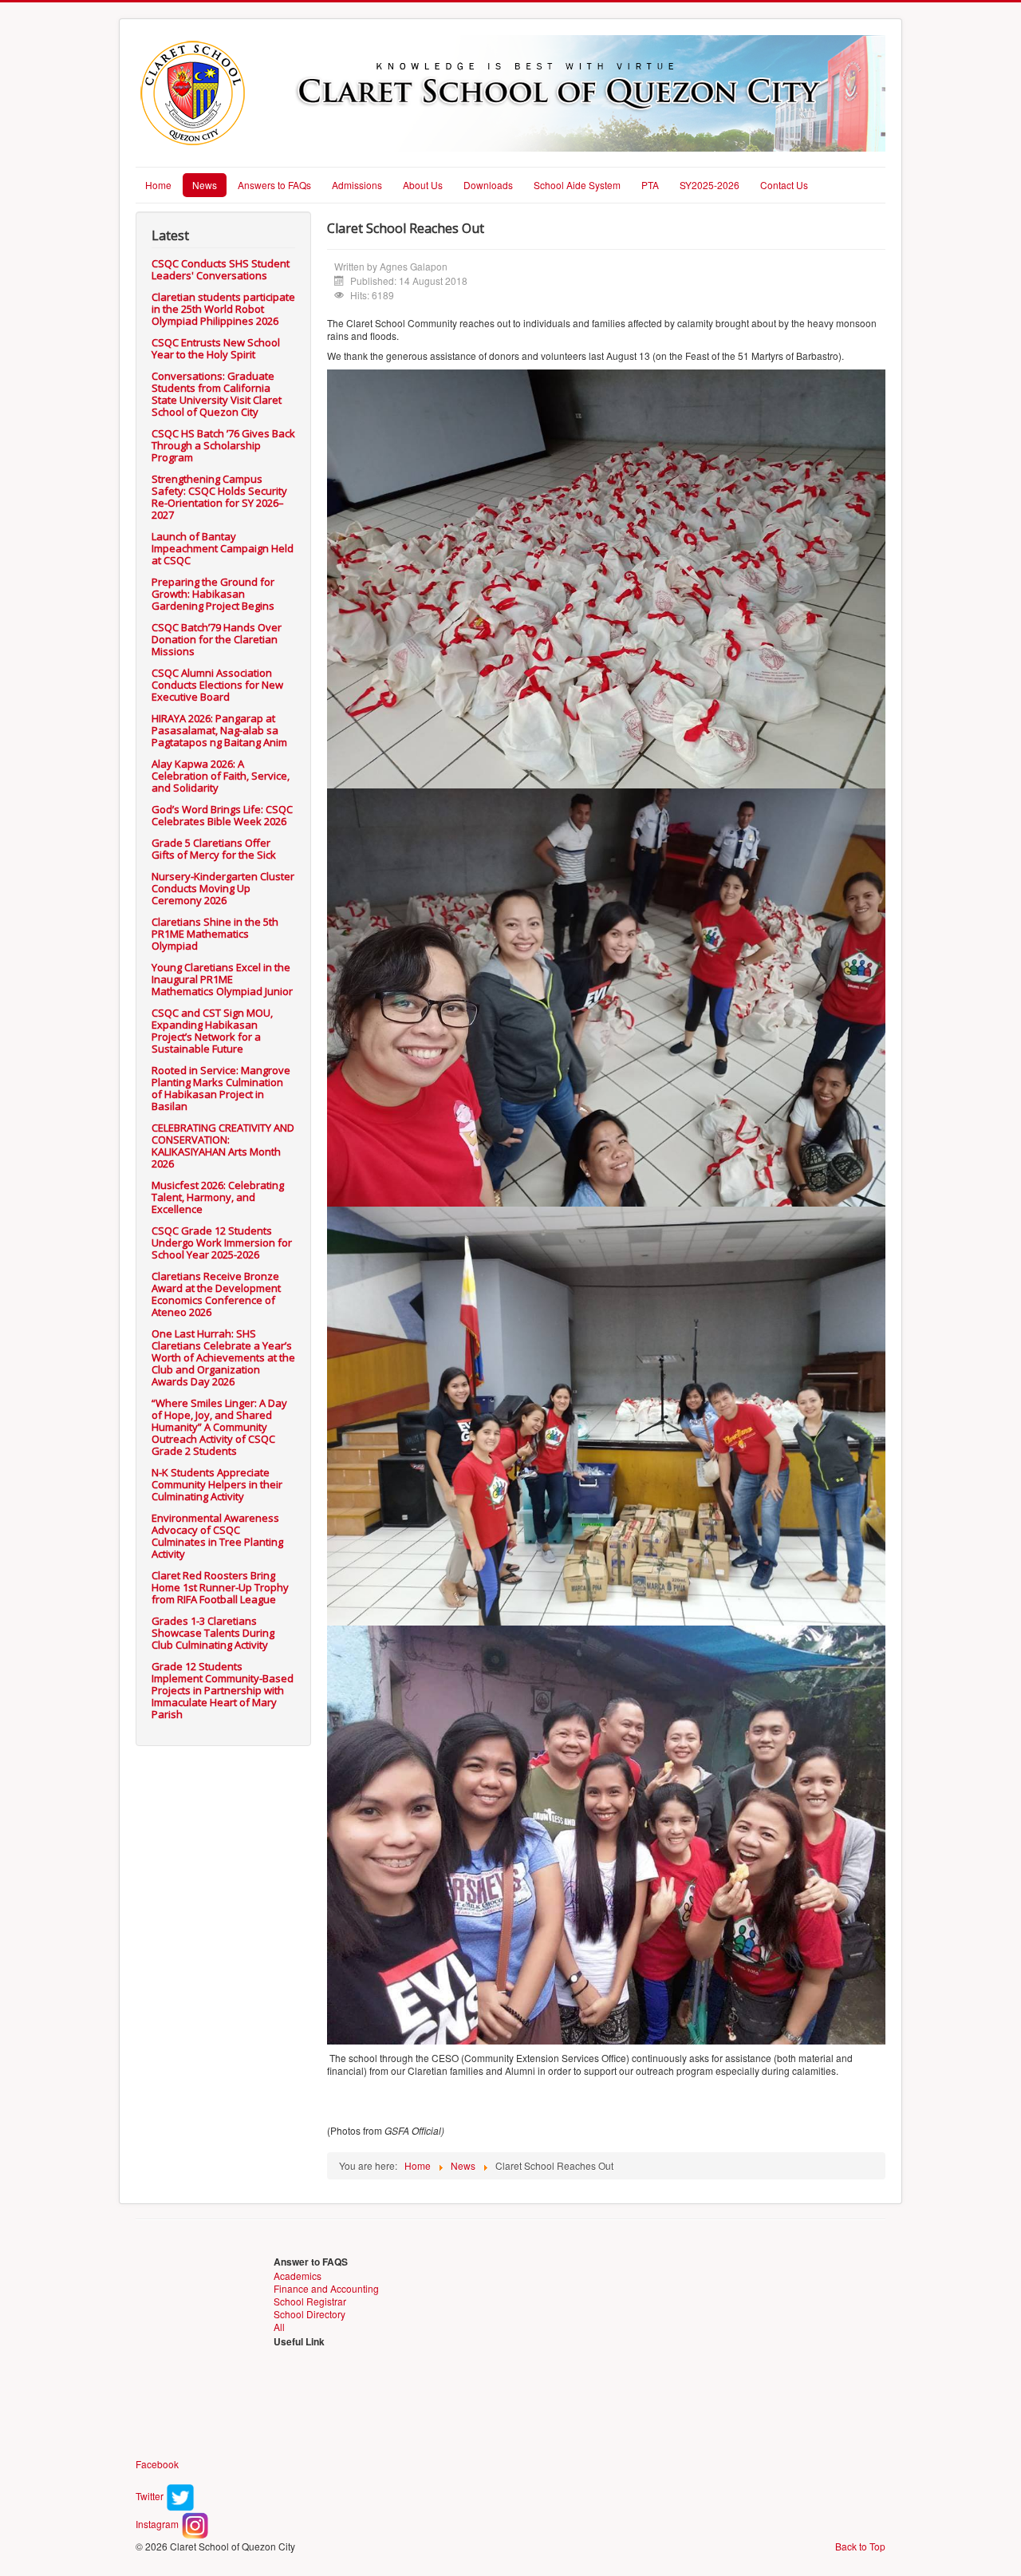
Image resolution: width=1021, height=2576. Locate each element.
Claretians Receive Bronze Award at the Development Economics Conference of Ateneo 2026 (216, 1294)
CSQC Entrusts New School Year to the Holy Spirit (216, 348)
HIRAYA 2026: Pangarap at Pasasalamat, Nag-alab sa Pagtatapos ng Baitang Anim (219, 730)
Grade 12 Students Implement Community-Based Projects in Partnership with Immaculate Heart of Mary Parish (223, 1690)
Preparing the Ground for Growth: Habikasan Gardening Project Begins (213, 594)
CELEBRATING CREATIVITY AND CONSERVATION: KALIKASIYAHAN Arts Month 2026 (223, 1146)
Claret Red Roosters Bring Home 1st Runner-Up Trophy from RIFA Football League (220, 1587)
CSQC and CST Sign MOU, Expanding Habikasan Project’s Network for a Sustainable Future (212, 1031)
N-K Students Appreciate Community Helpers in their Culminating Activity (217, 1484)
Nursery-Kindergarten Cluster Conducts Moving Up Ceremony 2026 (223, 888)
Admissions (357, 185)
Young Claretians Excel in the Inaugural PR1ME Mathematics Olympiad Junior (222, 979)
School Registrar (310, 2301)
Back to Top (860, 2546)
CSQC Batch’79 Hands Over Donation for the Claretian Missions (217, 639)
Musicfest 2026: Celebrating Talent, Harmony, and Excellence (218, 1197)
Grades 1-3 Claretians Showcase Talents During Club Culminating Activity (213, 1633)
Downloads (488, 185)
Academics (298, 2276)
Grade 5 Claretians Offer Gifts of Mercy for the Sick (214, 849)
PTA (650, 185)
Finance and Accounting (326, 2288)
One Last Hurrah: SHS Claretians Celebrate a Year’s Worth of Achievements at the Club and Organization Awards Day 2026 (223, 1357)
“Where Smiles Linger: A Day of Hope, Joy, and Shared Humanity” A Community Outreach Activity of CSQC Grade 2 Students (219, 1427)
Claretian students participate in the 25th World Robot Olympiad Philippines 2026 (223, 309)
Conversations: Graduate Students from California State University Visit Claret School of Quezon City (217, 394)
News (205, 185)
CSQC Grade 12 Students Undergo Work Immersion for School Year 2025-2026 (222, 1243)
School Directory (309, 2314)
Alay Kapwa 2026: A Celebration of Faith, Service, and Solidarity (221, 776)
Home (158, 185)
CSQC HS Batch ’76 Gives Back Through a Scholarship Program (223, 445)
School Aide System (577, 185)
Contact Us (784, 185)
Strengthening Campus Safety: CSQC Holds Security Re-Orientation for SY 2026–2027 (219, 497)
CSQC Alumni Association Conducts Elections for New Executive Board (217, 685)
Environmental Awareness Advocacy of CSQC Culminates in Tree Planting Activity (217, 1536)
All (279, 2327)
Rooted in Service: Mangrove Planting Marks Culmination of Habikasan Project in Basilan (221, 1088)
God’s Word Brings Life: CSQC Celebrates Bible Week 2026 (222, 815)
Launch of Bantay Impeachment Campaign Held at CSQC (223, 548)
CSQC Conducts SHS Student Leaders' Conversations (221, 269)
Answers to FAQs (274, 185)
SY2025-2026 (710, 185)
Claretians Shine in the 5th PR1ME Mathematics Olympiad (215, 934)
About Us (423, 185)
